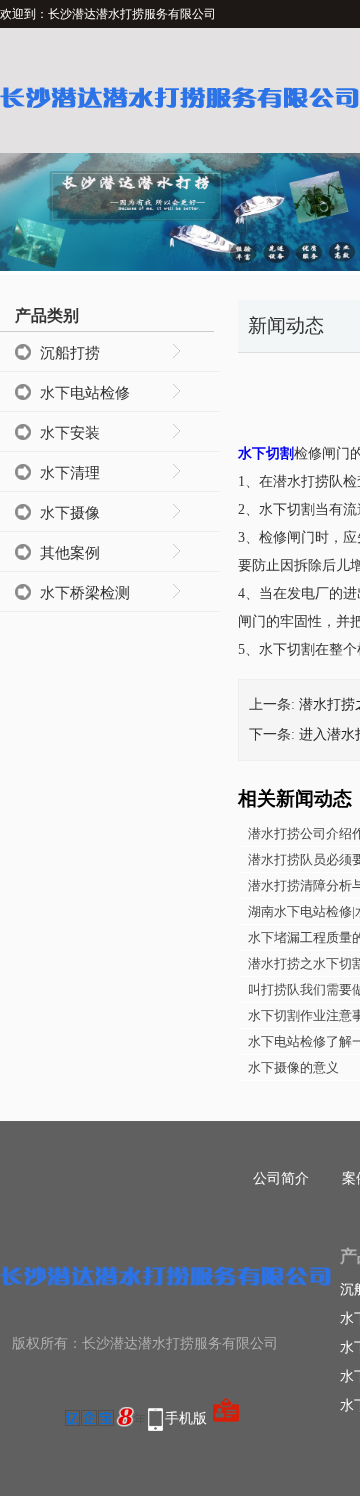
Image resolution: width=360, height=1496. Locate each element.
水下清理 (70, 473)
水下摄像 (70, 513)
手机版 (186, 1418)
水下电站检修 (85, 393)
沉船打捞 (70, 353)
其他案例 (70, 553)
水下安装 (70, 433)
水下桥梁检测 (85, 593)
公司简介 (281, 1178)
